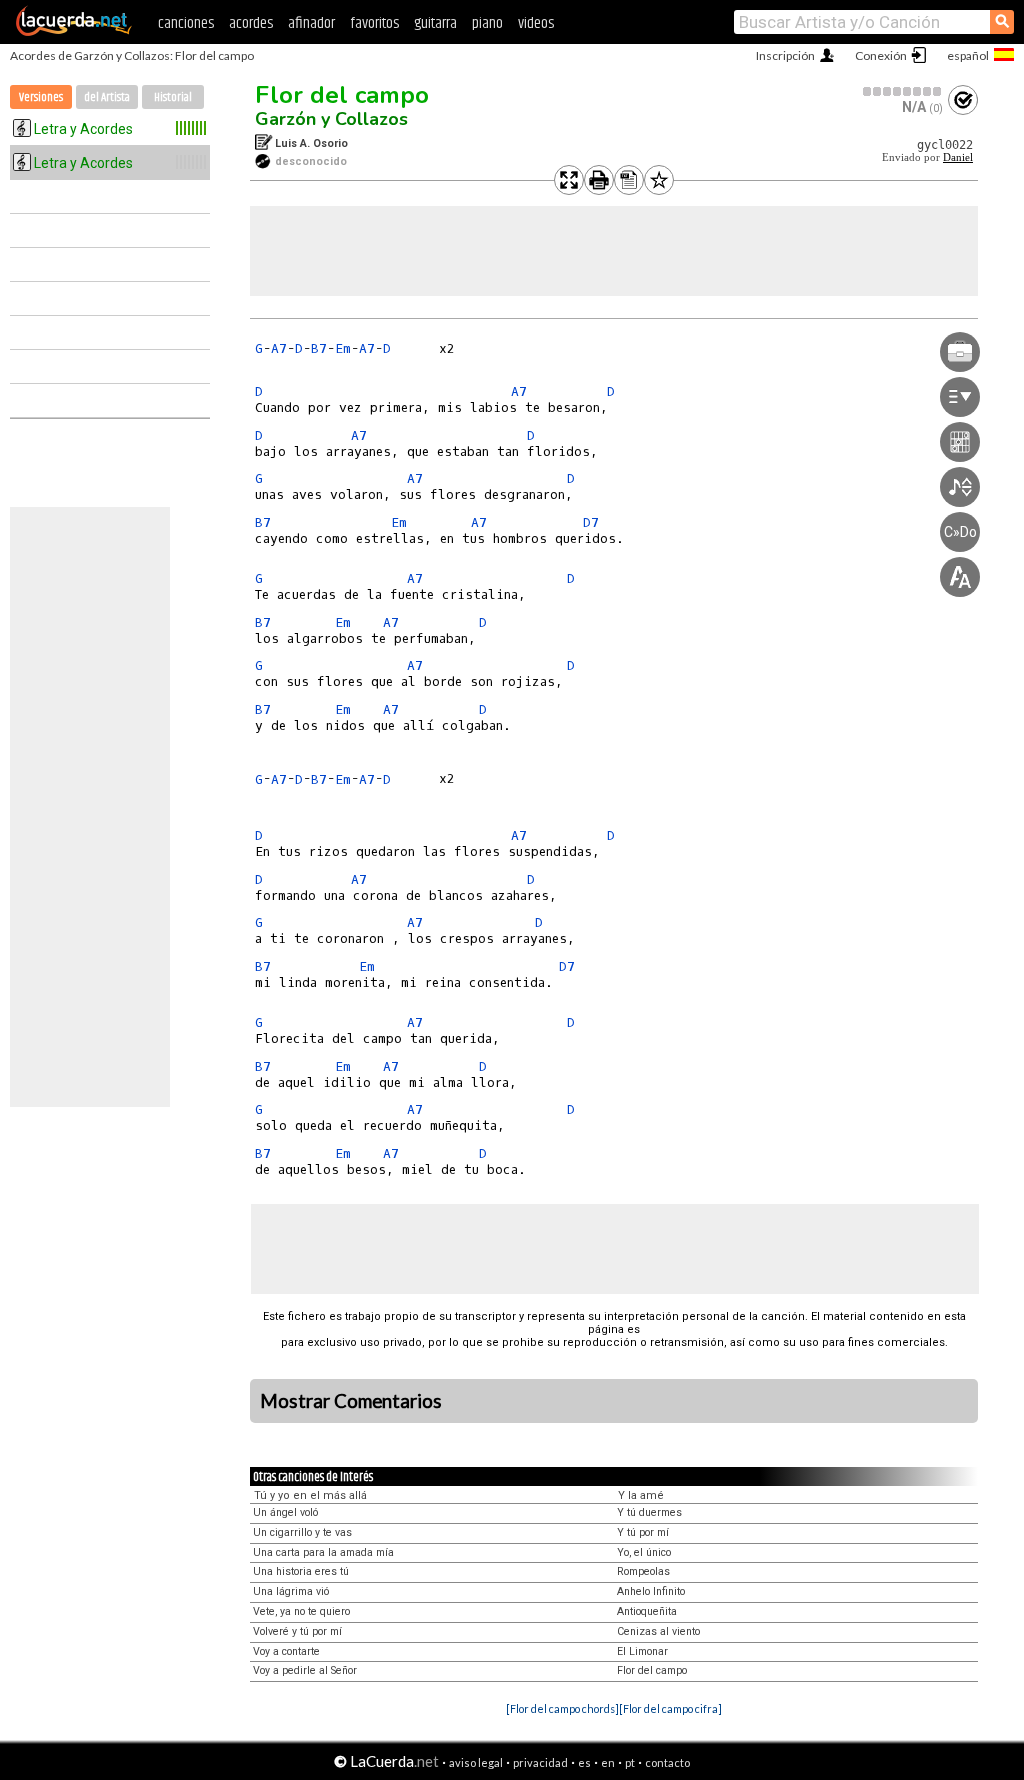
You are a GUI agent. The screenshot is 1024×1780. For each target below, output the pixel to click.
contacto (667, 1762)
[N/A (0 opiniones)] (903, 91)
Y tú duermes (649, 1512)
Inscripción (785, 55)
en (608, 1762)
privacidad (540, 1762)
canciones (186, 23)
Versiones (41, 97)
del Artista (107, 97)
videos (536, 23)
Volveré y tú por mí (297, 1631)
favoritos (374, 23)
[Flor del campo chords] (562, 1708)
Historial (173, 97)
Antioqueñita (647, 1611)
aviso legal (476, 1762)
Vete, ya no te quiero (301, 1611)
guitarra (435, 23)
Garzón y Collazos (331, 119)
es (584, 1762)
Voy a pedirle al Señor (305, 1670)
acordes (251, 23)
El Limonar (642, 1651)
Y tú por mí (643, 1532)
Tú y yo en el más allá (310, 1495)
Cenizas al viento (658, 1631)
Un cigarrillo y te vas (302, 1532)
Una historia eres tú (301, 1571)
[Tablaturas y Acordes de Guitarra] (74, 32)
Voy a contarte (286, 1651)
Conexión (881, 55)
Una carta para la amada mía (323, 1552)
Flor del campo (342, 95)
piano (487, 23)
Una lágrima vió (291, 1591)
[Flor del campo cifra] (670, 1708)
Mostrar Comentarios (351, 1401)
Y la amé (641, 1495)
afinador (311, 23)
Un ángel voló (285, 1512)
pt (630, 1762)
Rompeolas (643, 1571)
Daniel (958, 157)
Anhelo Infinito (651, 1591)
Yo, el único (644, 1552)
